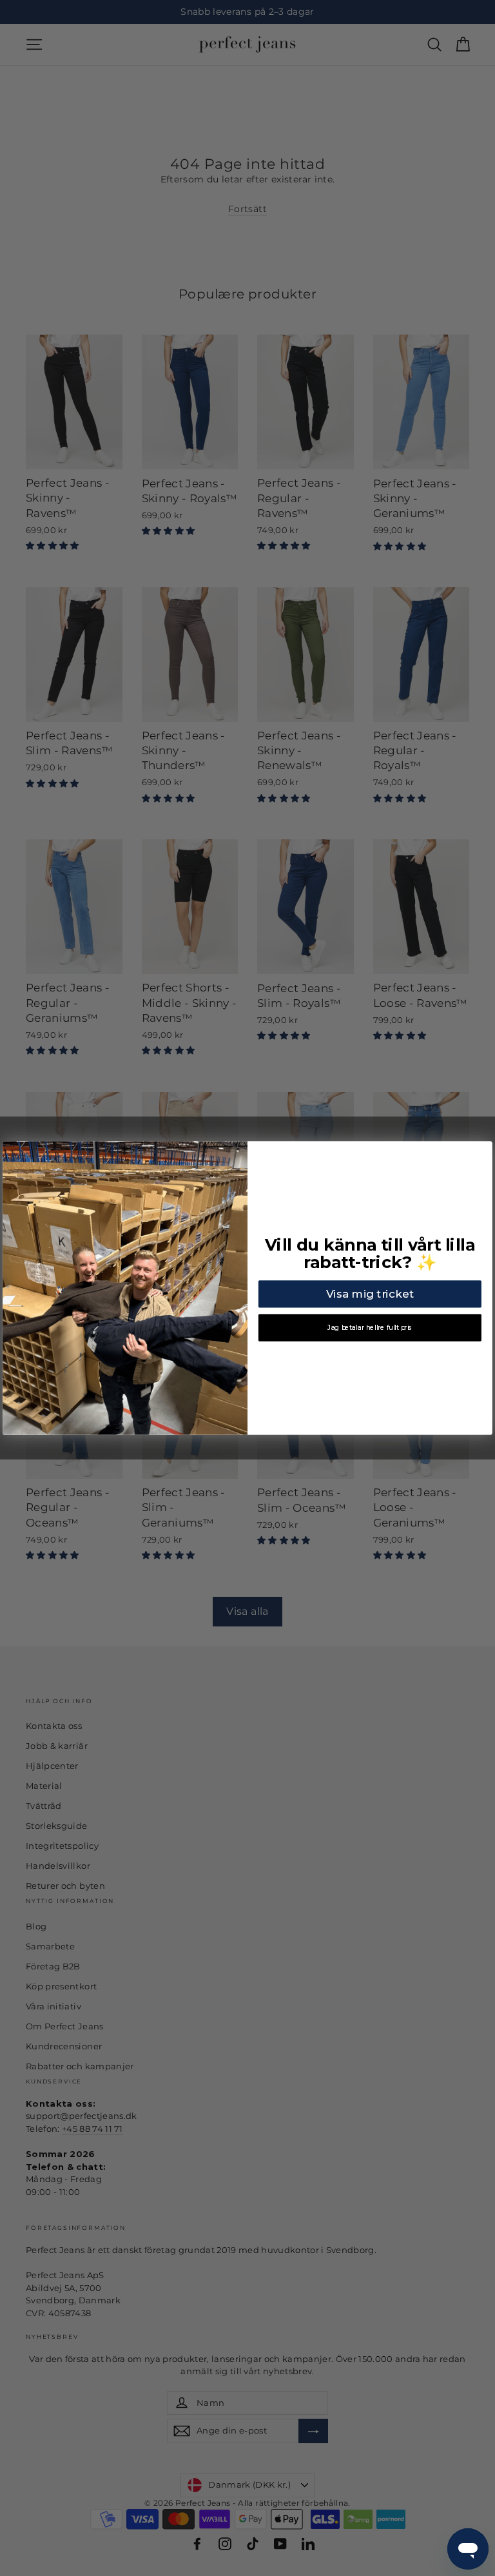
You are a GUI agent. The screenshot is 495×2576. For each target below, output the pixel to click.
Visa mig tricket (370, 1294)
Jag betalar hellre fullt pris (370, 1328)
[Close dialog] (482, 1151)
